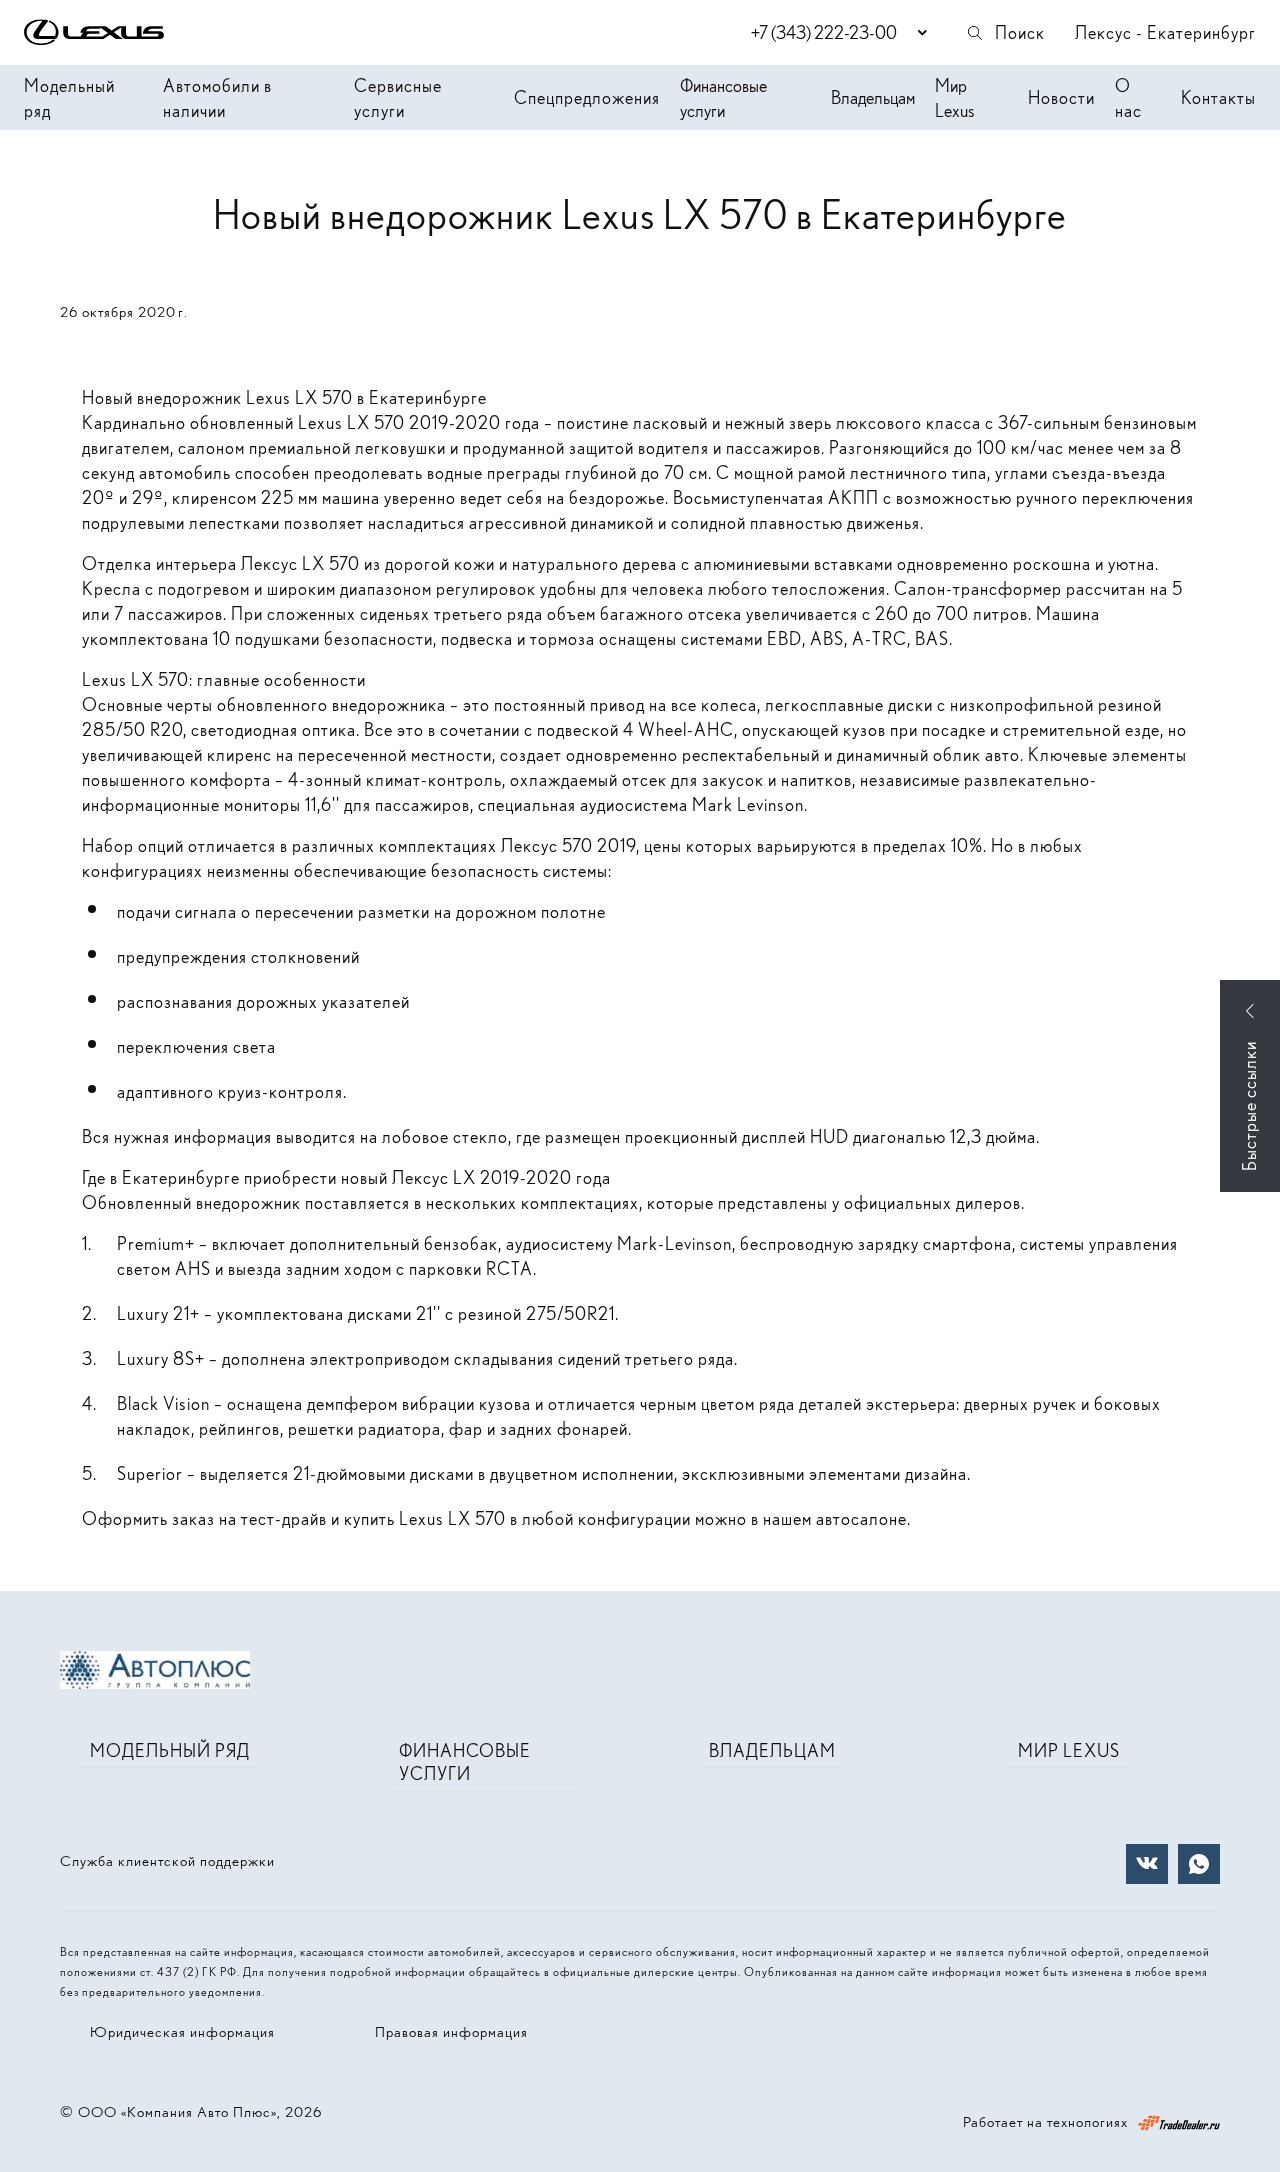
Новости (1061, 97)
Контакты (1218, 97)
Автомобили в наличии (217, 98)
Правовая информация (451, 2032)
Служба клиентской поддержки (167, 1861)
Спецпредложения (587, 97)
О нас (1128, 98)
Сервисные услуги (398, 98)
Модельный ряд (69, 98)
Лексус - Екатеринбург (1165, 32)
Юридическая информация (182, 2032)
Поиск (1020, 32)
